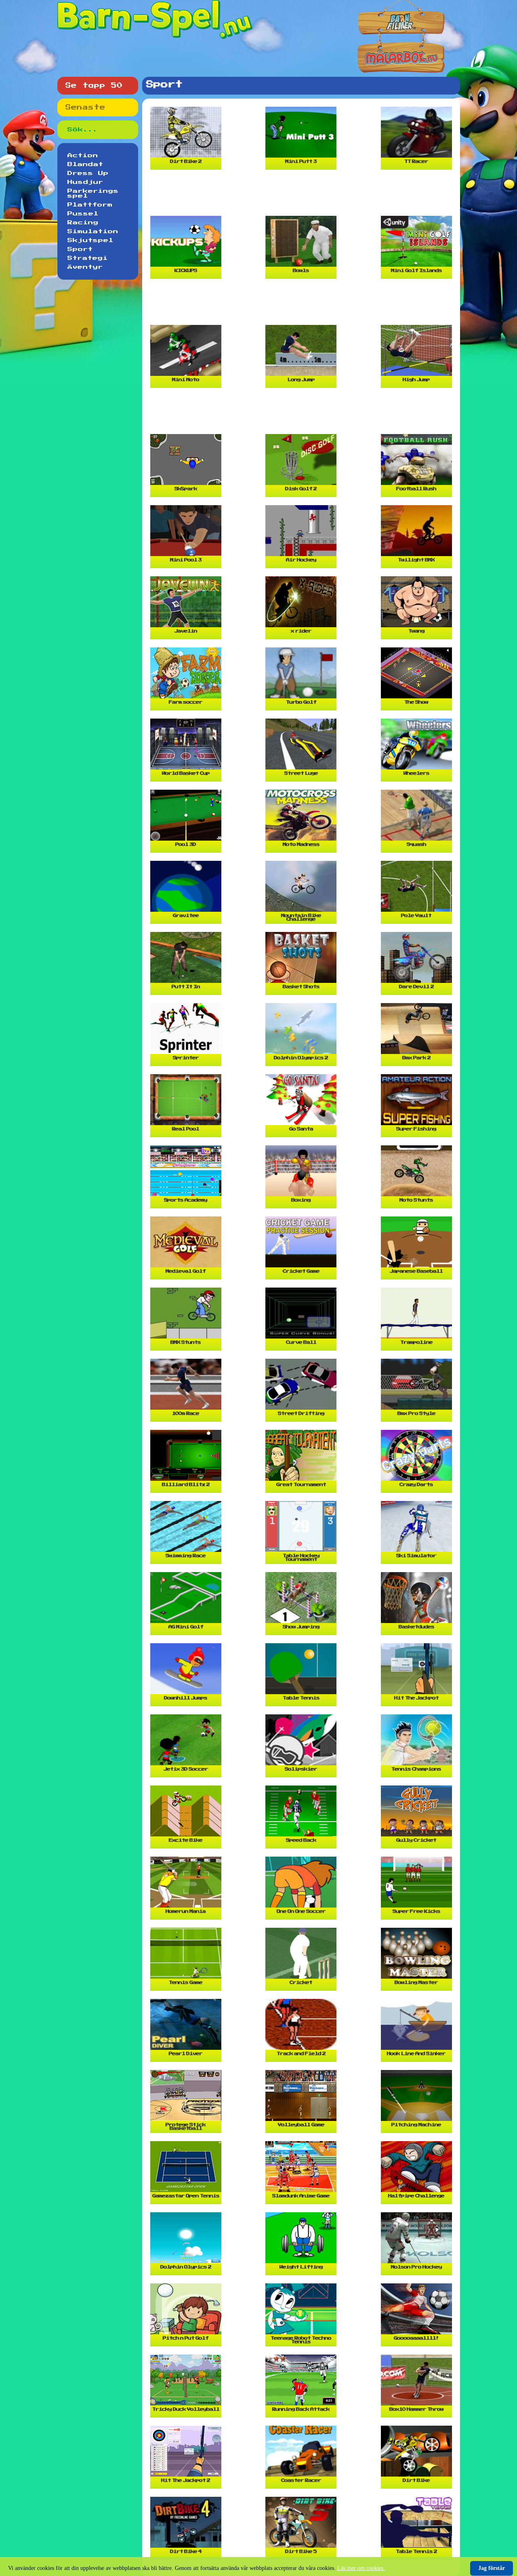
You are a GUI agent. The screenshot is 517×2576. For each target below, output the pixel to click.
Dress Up (88, 173)
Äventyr (85, 267)
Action (83, 156)
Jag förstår (492, 2568)
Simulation (93, 232)
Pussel (83, 214)
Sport (80, 249)
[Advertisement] (303, 196)
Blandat (85, 164)
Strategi (88, 258)
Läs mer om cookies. (361, 2568)
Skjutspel (90, 240)
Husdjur (85, 182)
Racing (83, 223)
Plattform (90, 205)
